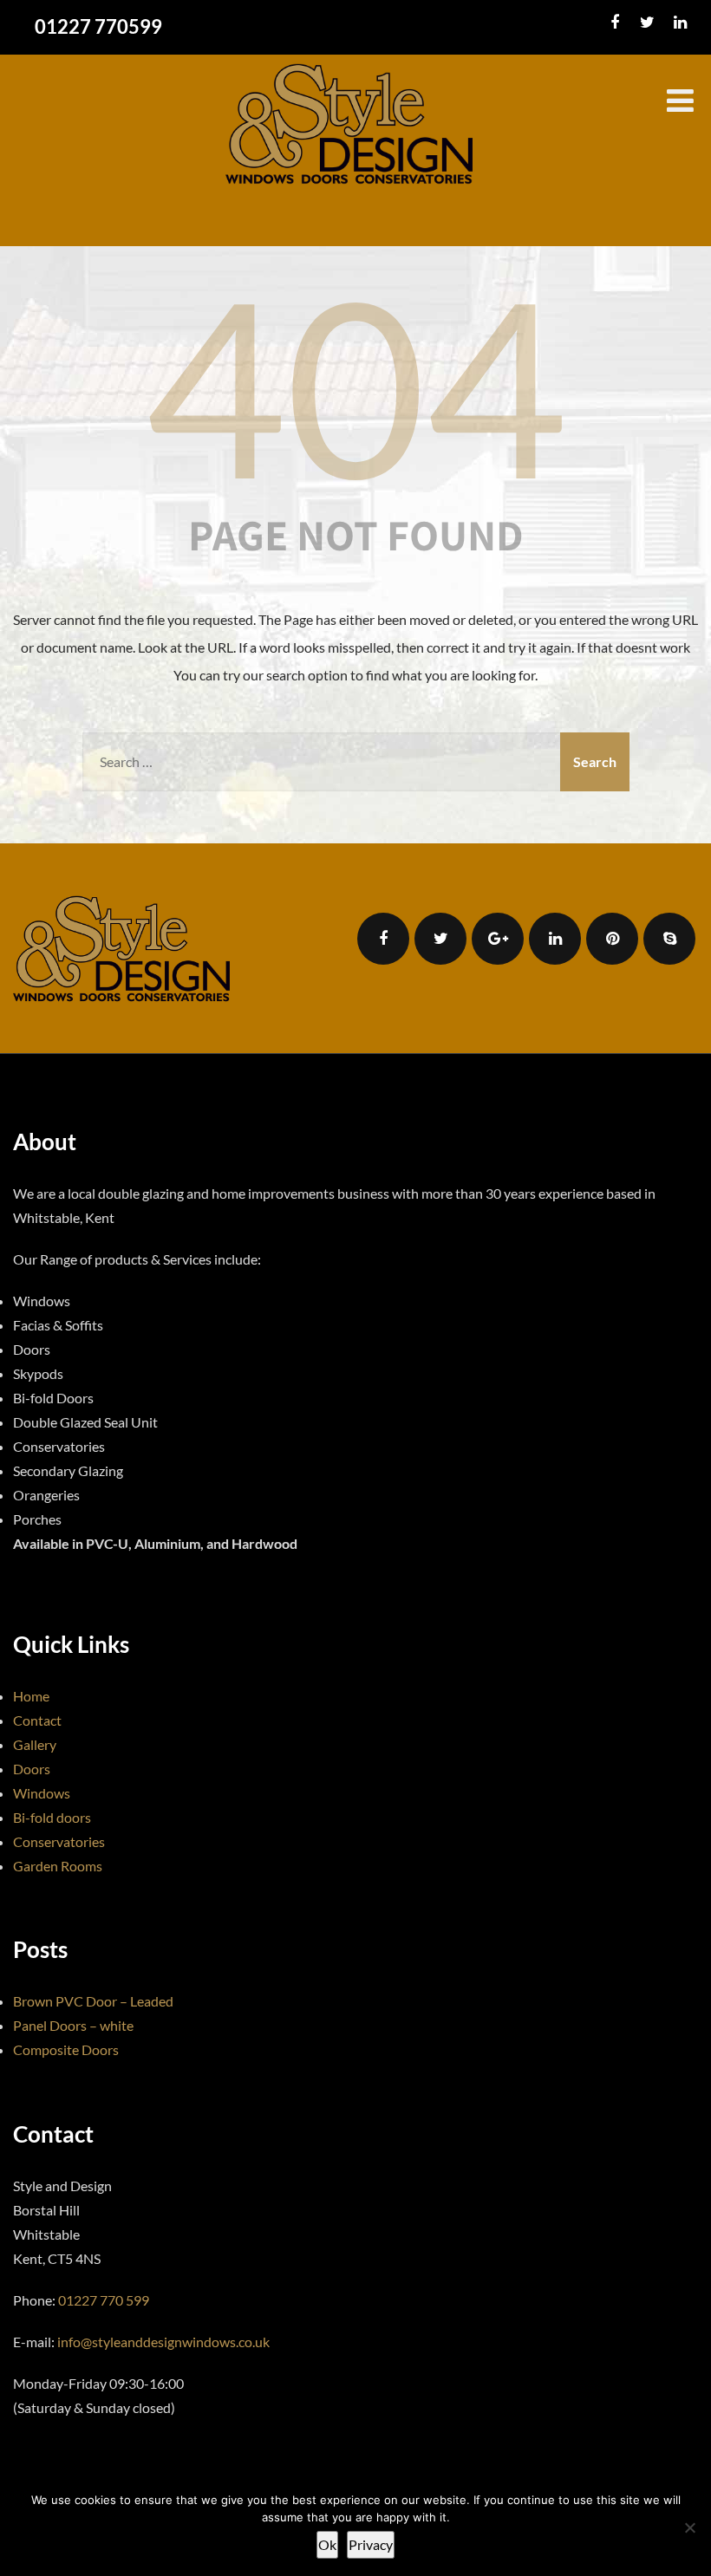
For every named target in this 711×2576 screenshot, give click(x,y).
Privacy (371, 2544)
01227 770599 (98, 26)
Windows (42, 1793)
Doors (32, 1769)
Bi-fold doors (52, 1817)
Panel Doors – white (73, 2025)
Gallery (35, 1744)
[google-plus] (498, 939)
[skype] (669, 939)
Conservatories (59, 1841)
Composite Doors (66, 2049)
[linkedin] (680, 23)
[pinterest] (612, 939)
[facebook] (614, 23)
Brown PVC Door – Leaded (93, 2001)
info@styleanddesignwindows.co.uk (163, 2342)
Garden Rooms (58, 1866)
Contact (37, 1720)
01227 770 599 (104, 2300)
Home (31, 1696)
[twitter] (647, 23)
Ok (327, 2544)
